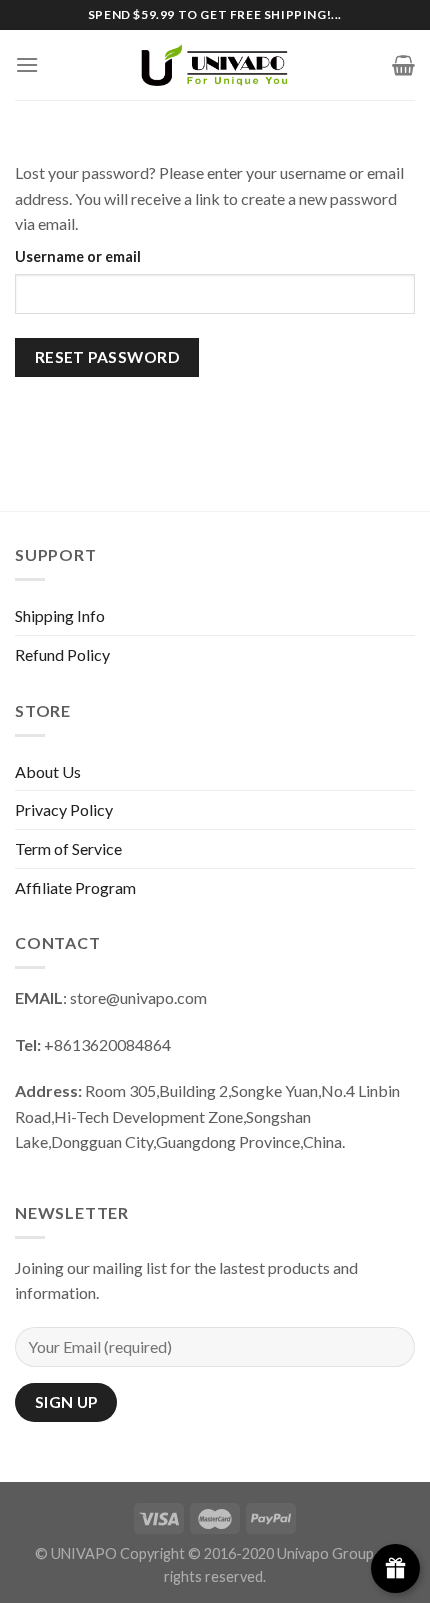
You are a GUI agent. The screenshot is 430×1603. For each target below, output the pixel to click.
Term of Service (68, 848)
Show (395, 1568)
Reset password (107, 357)
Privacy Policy (64, 809)
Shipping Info (60, 615)
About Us (48, 771)
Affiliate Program (75, 887)
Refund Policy (62, 654)
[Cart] (403, 65)
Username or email (78, 256)
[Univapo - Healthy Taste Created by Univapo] (215, 64)
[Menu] (27, 64)
